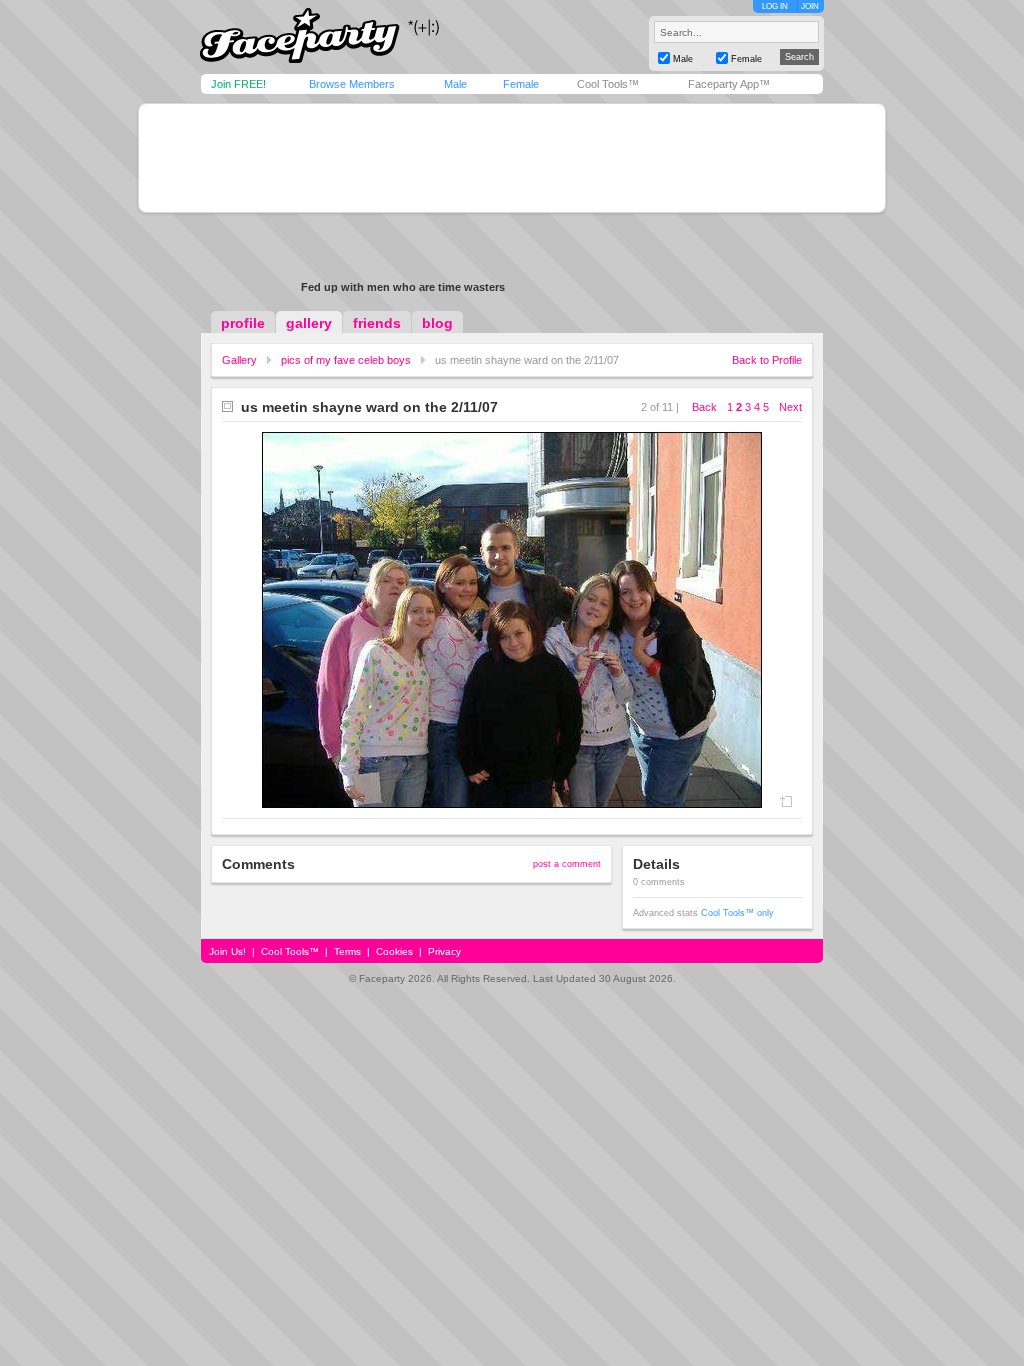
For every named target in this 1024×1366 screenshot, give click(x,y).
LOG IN (775, 6)
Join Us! (227, 951)
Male (455, 84)
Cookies (394, 951)
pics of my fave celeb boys (346, 360)
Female (521, 84)
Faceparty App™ (729, 84)
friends (377, 323)
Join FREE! (238, 84)
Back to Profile (767, 360)
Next (790, 407)
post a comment (567, 864)
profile (243, 323)
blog (437, 323)
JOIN (810, 6)
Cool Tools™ (608, 84)
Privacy (444, 951)
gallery (309, 323)
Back (704, 407)
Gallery (239, 360)
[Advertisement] (512, 158)
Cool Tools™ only (737, 913)
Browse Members (352, 84)
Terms (347, 951)
